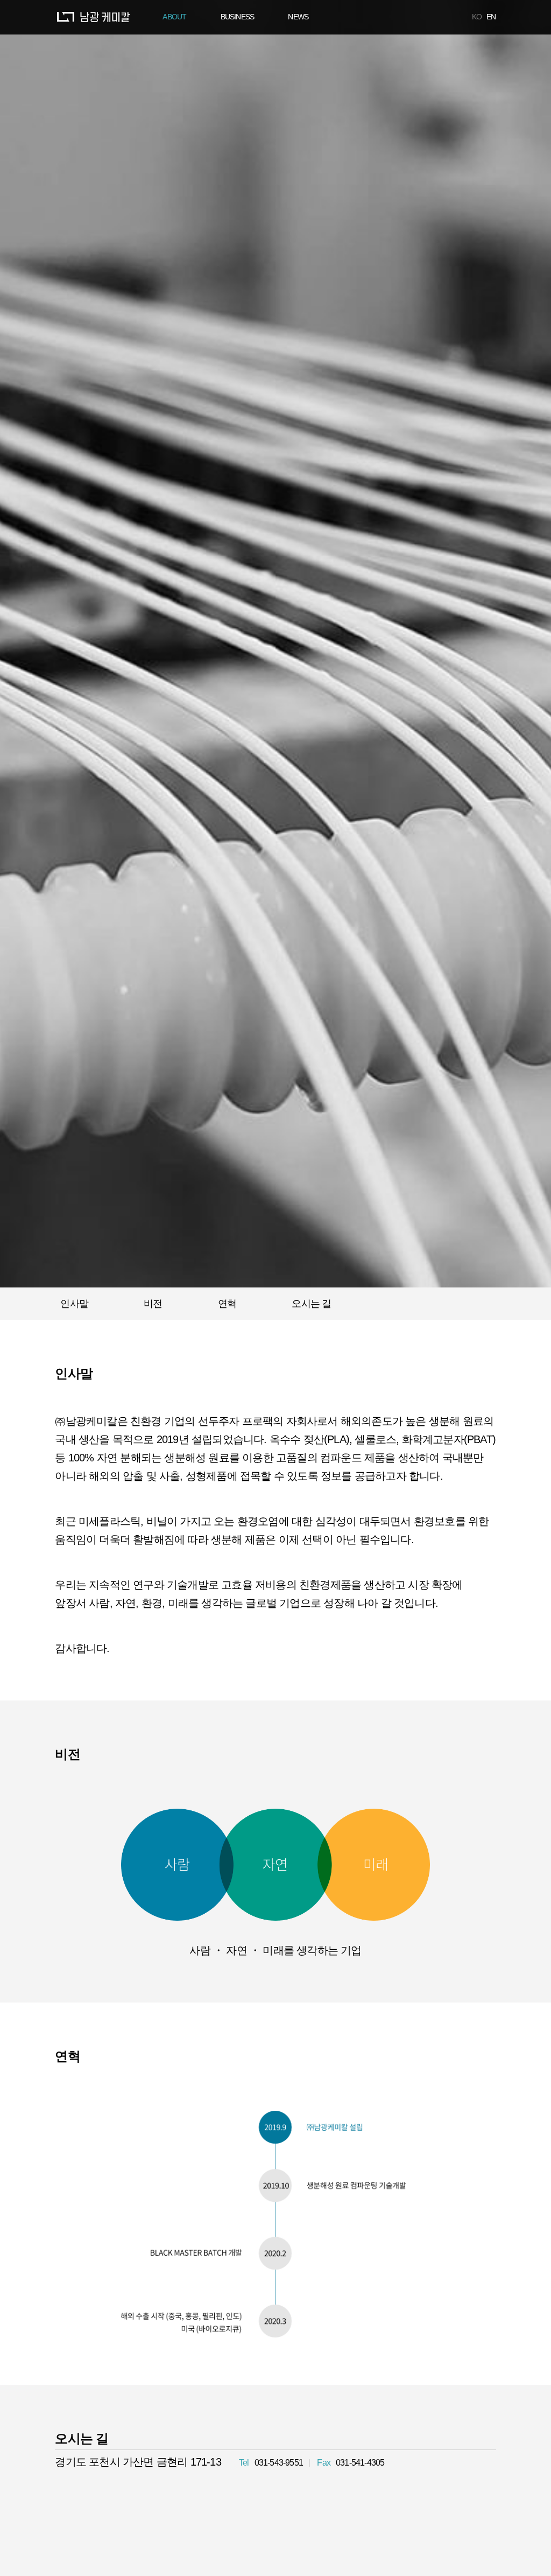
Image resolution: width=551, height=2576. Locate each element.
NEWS (298, 17)
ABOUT (174, 17)
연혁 (227, 1304)
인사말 (74, 1304)
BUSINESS (238, 17)
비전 (153, 1304)
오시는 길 (311, 1304)
